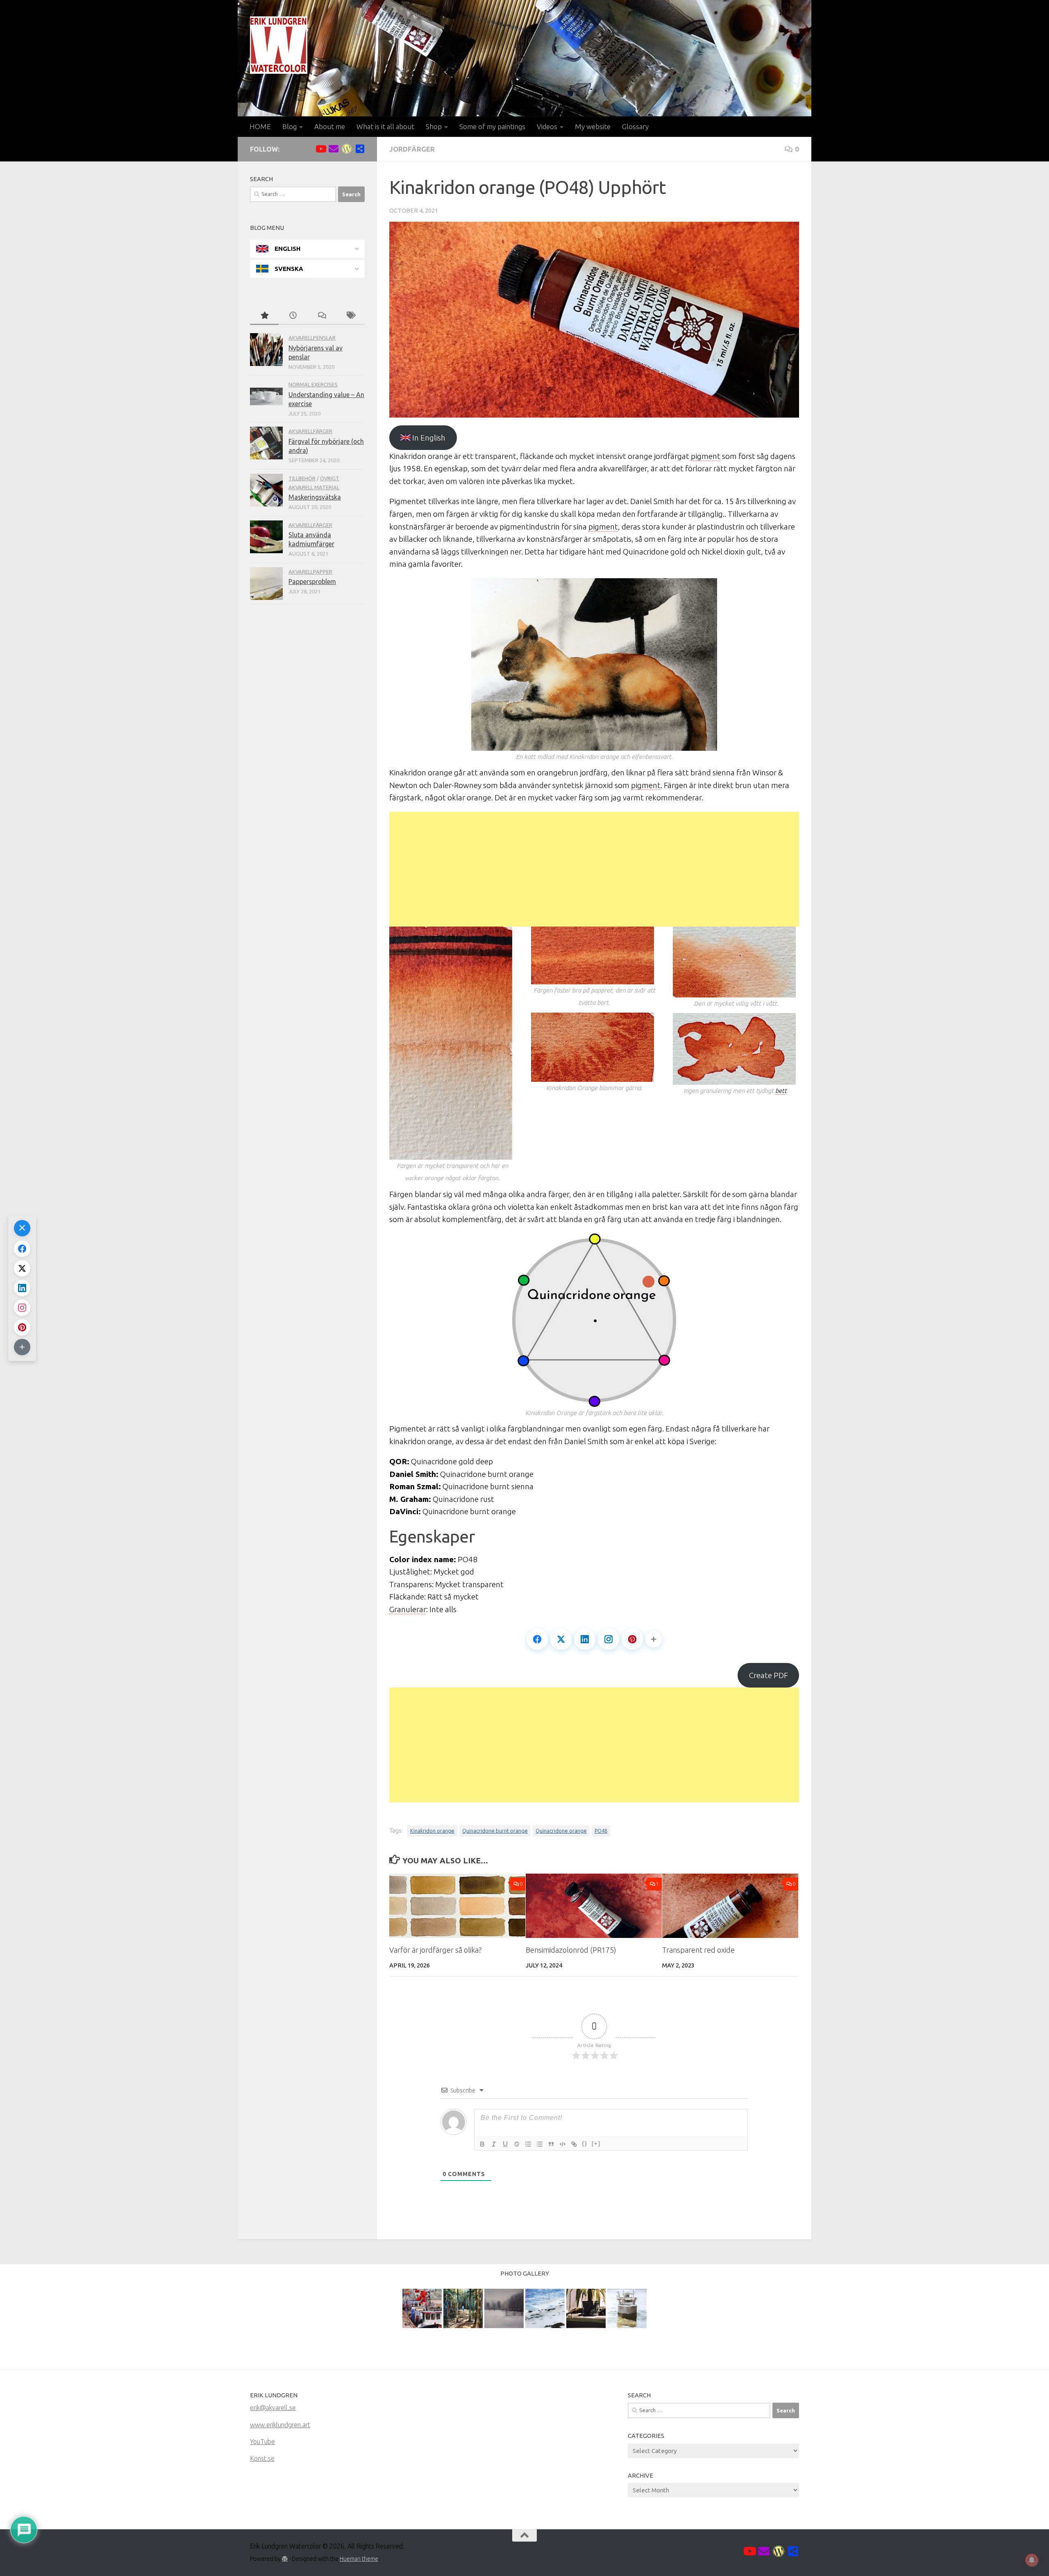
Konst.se (262, 2458)
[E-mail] (334, 149)
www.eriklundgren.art (280, 2425)
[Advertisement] (594, 869)
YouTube (262, 2442)
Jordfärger (412, 149)
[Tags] (350, 316)
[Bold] (482, 2144)
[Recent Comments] (322, 316)
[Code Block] (563, 2144)
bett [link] (781, 1091)
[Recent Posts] (293, 316)
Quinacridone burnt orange (495, 1831)
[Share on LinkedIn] (585, 1639)
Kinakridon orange (432, 1831)
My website (593, 126)
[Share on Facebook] (537, 1639)
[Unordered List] (540, 2144)
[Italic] (494, 2144)
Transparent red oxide (698, 1950)
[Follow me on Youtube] (320, 149)
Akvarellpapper (310, 572)
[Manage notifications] (1032, 2560)
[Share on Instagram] (609, 1639)
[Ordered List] (528, 2144)
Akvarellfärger (310, 431)
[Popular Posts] (264, 316)
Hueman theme (359, 2559)
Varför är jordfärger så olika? (436, 1950)
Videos (547, 126)
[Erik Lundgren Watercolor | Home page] (279, 45)
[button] (654, 1639)
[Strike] (517, 2144)
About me (330, 126)
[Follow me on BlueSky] (360, 149)
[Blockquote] (551, 2144)
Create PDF (769, 1675)
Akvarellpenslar (312, 338)
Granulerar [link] (408, 1609)
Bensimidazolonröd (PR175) (571, 1950)
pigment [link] (706, 456)
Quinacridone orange (561, 1831)
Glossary (635, 126)
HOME (260, 126)
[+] (596, 2143)
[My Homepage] (347, 149)
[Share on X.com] (561, 1639)
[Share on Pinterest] (632, 1639)
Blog (289, 126)
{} (585, 2143)
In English (428, 438)
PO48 (601, 1831)
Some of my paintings (492, 126)
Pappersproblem (312, 582)
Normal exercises (313, 384)
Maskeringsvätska (315, 497)
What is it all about (385, 126)
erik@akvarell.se (273, 2408)
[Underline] (505, 2144)
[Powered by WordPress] (285, 2559)
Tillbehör (302, 478)
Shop (434, 126)
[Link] (574, 2144)
